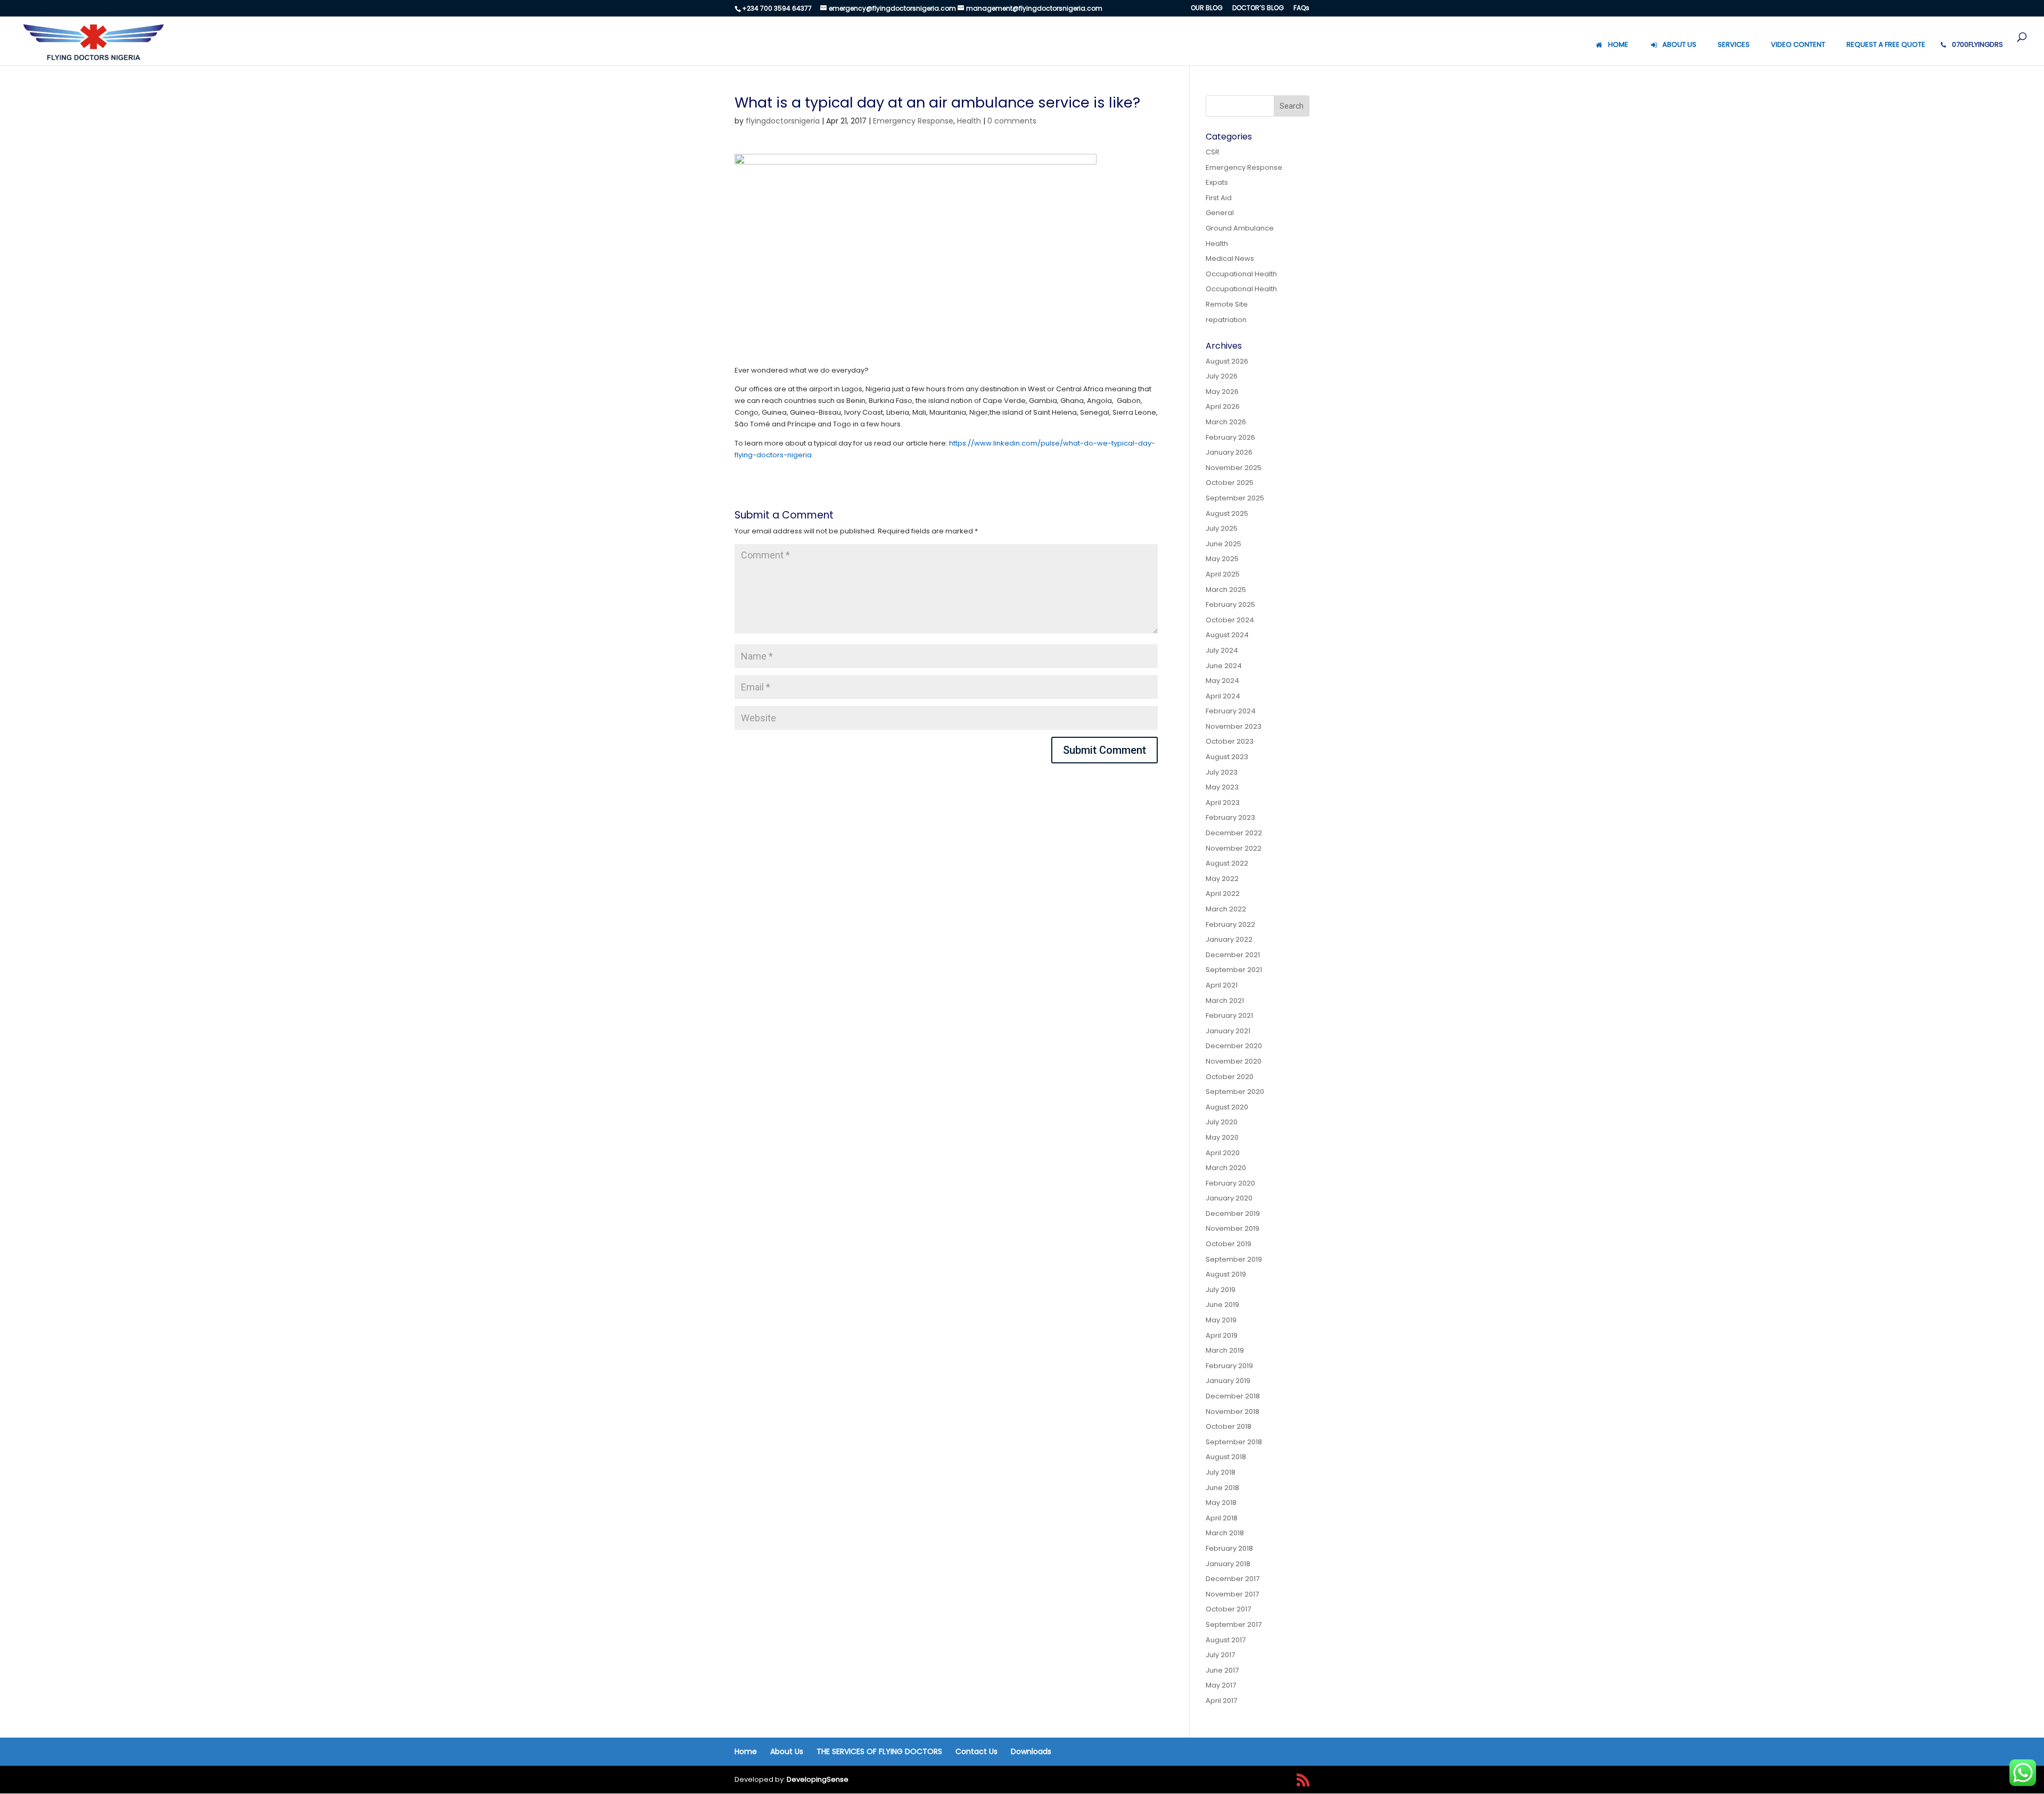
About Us (787, 1751)
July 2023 (1222, 772)
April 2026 (1223, 406)
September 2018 (1234, 1442)
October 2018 (1229, 1426)
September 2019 (1234, 1259)
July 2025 (1222, 528)
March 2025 (1226, 590)
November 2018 (1233, 1412)
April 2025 (1223, 574)
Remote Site (1227, 304)
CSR (1213, 152)
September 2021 (1234, 970)
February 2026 (1230, 437)
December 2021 (1233, 955)
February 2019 (1229, 1366)
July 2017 (1220, 1655)
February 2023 (1230, 817)
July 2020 (1222, 1122)
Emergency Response (913, 121)
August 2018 (1226, 1457)
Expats (1217, 182)
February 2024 (1231, 711)
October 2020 (1230, 1077)
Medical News (1230, 258)
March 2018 (1225, 1533)
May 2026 (1222, 392)
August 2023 (1227, 757)
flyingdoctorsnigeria (783, 121)
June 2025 (1223, 544)
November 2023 (1234, 726)
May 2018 (1221, 1503)
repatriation (1226, 320)
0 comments (1012, 121)
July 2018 (1221, 1472)
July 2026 (1222, 376)
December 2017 (1233, 1579)
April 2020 (1223, 1153)
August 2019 (1226, 1274)
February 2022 (1230, 924)
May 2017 (1221, 1685)
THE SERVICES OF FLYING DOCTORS (879, 1751)
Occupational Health (1241, 274)
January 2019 (1228, 1381)
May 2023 (1222, 787)
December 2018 (1233, 1396)
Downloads (1031, 1751)
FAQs (1301, 9)
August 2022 (1227, 863)
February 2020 (1230, 1183)
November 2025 (1234, 468)
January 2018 (1228, 1564)
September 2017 (1234, 1624)
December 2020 (1234, 1046)
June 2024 (1224, 666)
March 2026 (1226, 422)
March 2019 (1225, 1350)
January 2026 (1229, 452)
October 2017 (1228, 1609)
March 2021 (1225, 1001)
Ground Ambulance (1240, 228)
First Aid (1219, 198)
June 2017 (1222, 1670)
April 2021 (1222, 985)
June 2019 (1222, 1305)
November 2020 (1234, 1061)
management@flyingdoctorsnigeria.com (1034, 8)
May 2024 (1222, 681)
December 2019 (1233, 1213)
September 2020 (1235, 1092)
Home (746, 1751)
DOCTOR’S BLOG (1258, 9)
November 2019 (1233, 1228)
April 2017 (1221, 1701)
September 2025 (1235, 498)
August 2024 (1227, 635)
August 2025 (1227, 513)
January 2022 (1229, 939)
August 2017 (1226, 1640)
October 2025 (1230, 483)
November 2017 (1232, 1594)
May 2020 (1222, 1137)
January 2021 (1228, 1031)
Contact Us (976, 1751)
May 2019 (1221, 1320)
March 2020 (1226, 1168)
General (1220, 213)
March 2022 (1226, 909)
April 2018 (1222, 1518)
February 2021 (1229, 1015)
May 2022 (1222, 879)
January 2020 (1229, 1198)
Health (969, 121)
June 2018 (1222, 1488)
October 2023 (1230, 741)
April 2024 (1223, 696)
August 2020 (1227, 1107)
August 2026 (1227, 361)
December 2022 (1234, 833)
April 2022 (1223, 894)
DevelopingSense (818, 1779)
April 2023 (1223, 803)
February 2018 (1229, 1548)
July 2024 (1222, 650)
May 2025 (1222, 559)
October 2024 (1230, 620)
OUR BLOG (1207, 9)
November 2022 (1234, 848)
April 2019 (1222, 1335)
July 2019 (1221, 1290)
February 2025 (1230, 604)
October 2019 (1229, 1244)
